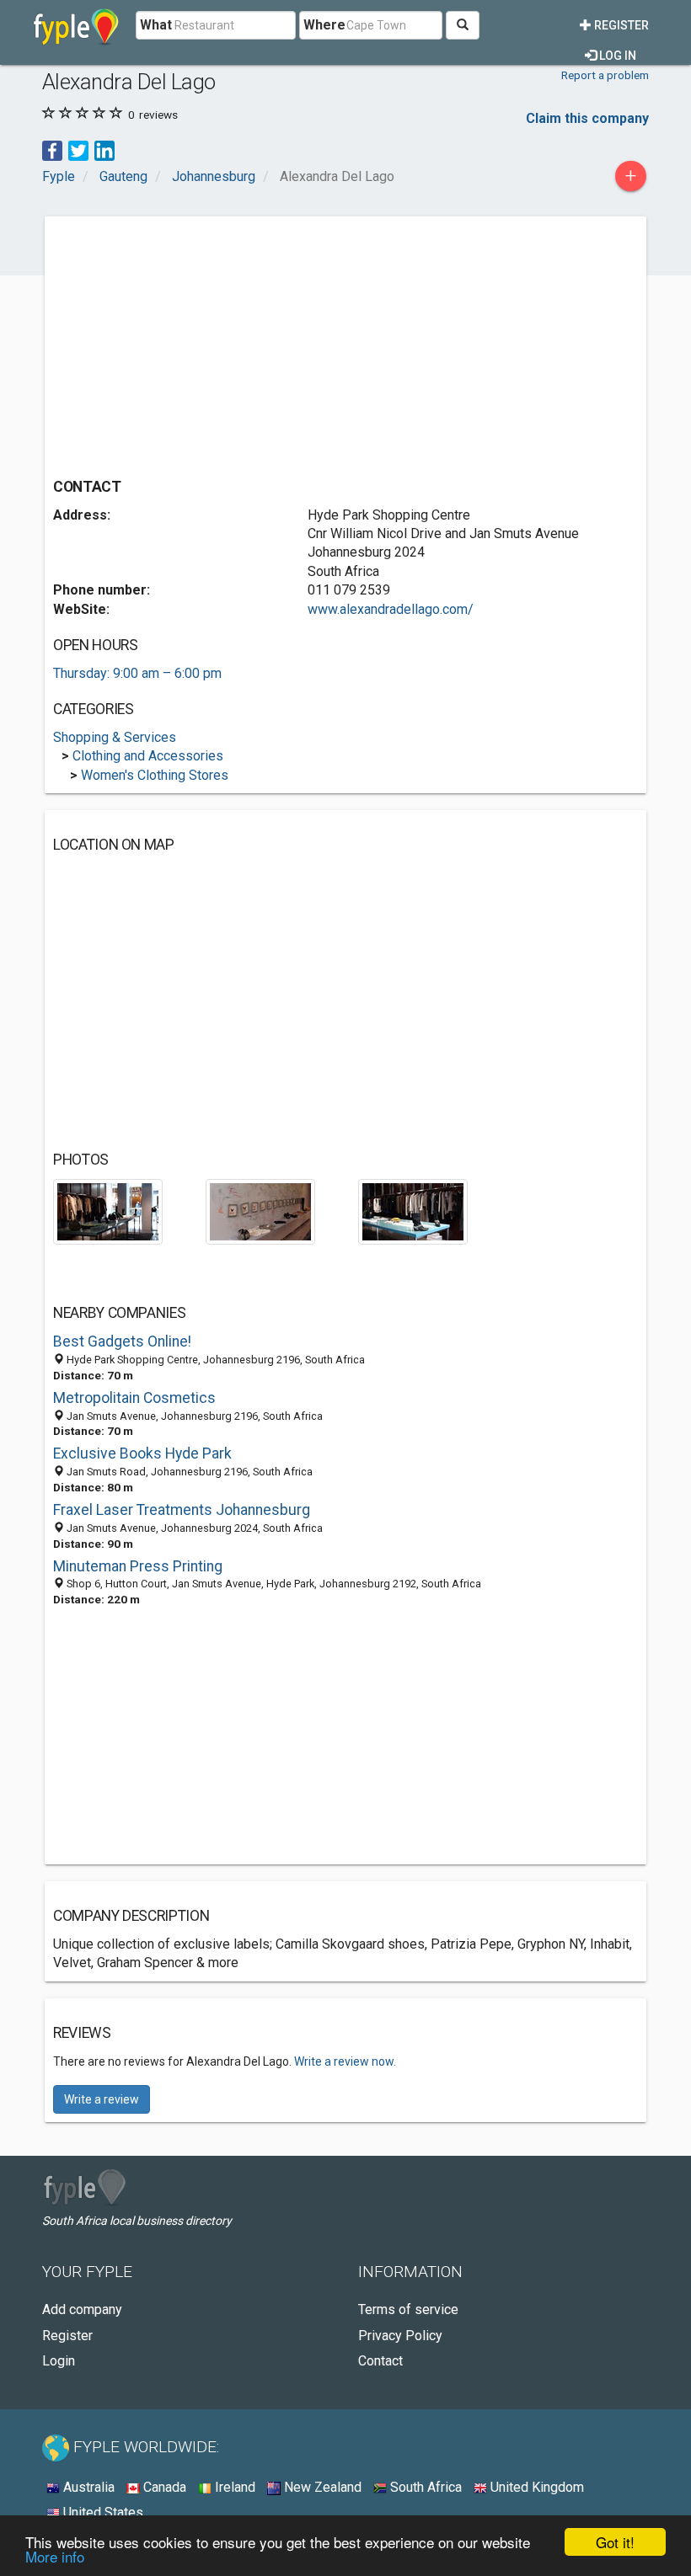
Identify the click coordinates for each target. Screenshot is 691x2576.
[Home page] (76, 25)
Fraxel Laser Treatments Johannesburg (182, 1510)
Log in (616, 56)
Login (59, 2361)
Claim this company (587, 118)
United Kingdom (536, 2487)
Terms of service (408, 2309)
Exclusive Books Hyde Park (142, 1453)
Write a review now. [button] (345, 2061)
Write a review (102, 2099)
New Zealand (321, 2487)
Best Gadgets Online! (122, 1341)
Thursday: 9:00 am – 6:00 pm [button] (137, 673)
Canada (163, 2487)
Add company (82, 2309)
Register (620, 25)
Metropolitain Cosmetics (134, 1398)
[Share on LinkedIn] (104, 149)
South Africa (424, 2487)
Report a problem (605, 75)
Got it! (615, 2542)
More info (55, 2556)
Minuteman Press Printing (138, 1566)
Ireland (233, 2487)
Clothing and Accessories (148, 756)
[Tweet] (78, 149)
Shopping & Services (115, 737)
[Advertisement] (195, 343)
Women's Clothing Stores (155, 775)
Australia (87, 2487)
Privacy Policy (400, 2336)
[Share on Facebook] (52, 149)
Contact (380, 2361)
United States (102, 2512)
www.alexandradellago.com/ (391, 609)
